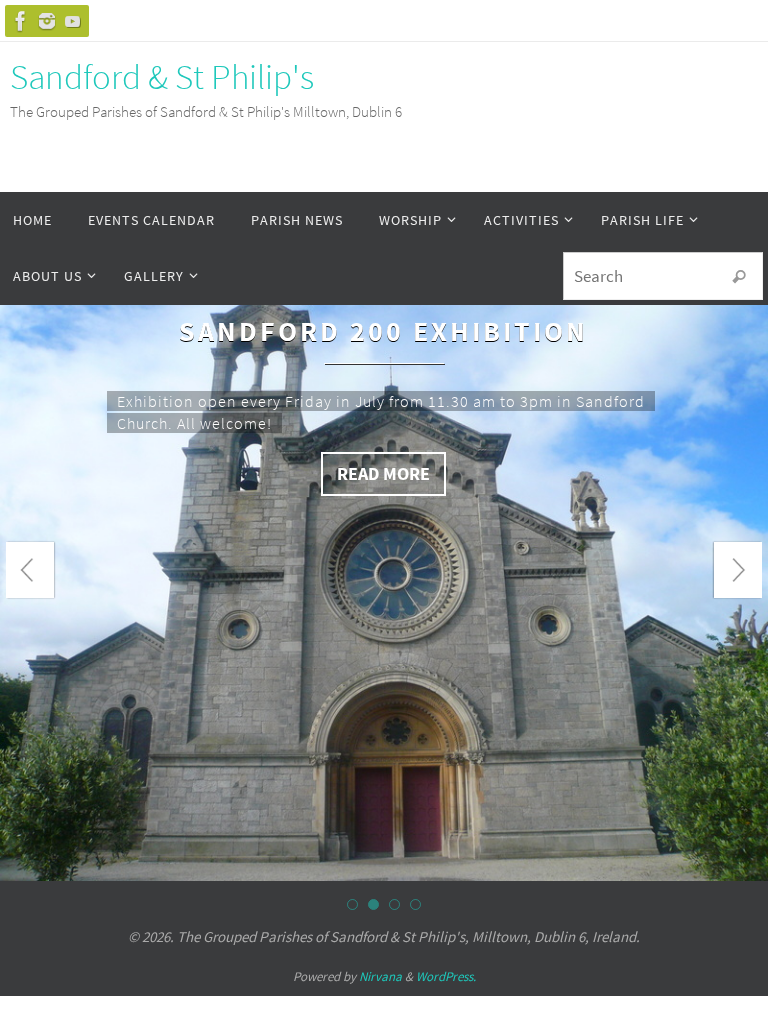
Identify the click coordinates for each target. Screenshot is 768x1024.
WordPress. (446, 832)
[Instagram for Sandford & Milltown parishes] (47, 21)
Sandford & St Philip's (162, 77)
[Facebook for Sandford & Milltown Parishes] (21, 21)
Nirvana (380, 832)
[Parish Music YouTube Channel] (73, 21)
